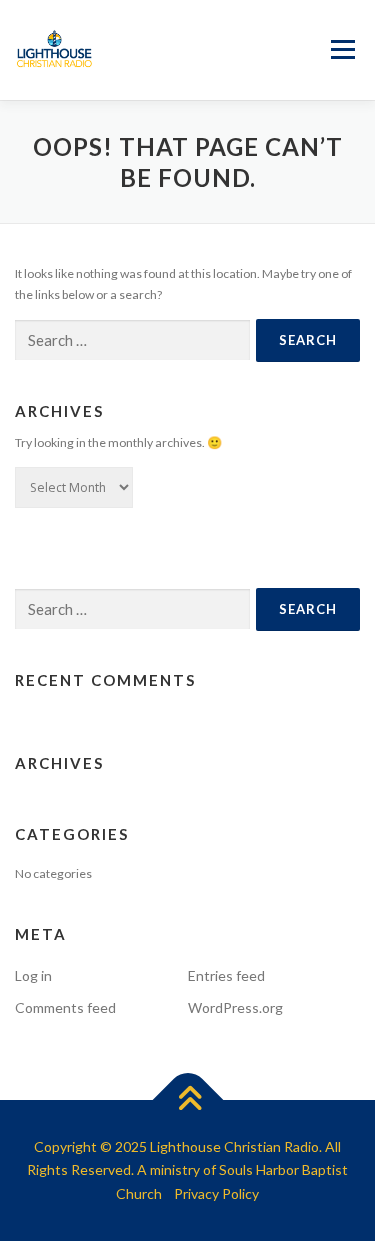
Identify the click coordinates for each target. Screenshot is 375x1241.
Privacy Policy (216, 1193)
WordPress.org (235, 1007)
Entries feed (226, 975)
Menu (341, 50)
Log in (33, 975)
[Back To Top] (187, 1099)
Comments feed (65, 1007)
